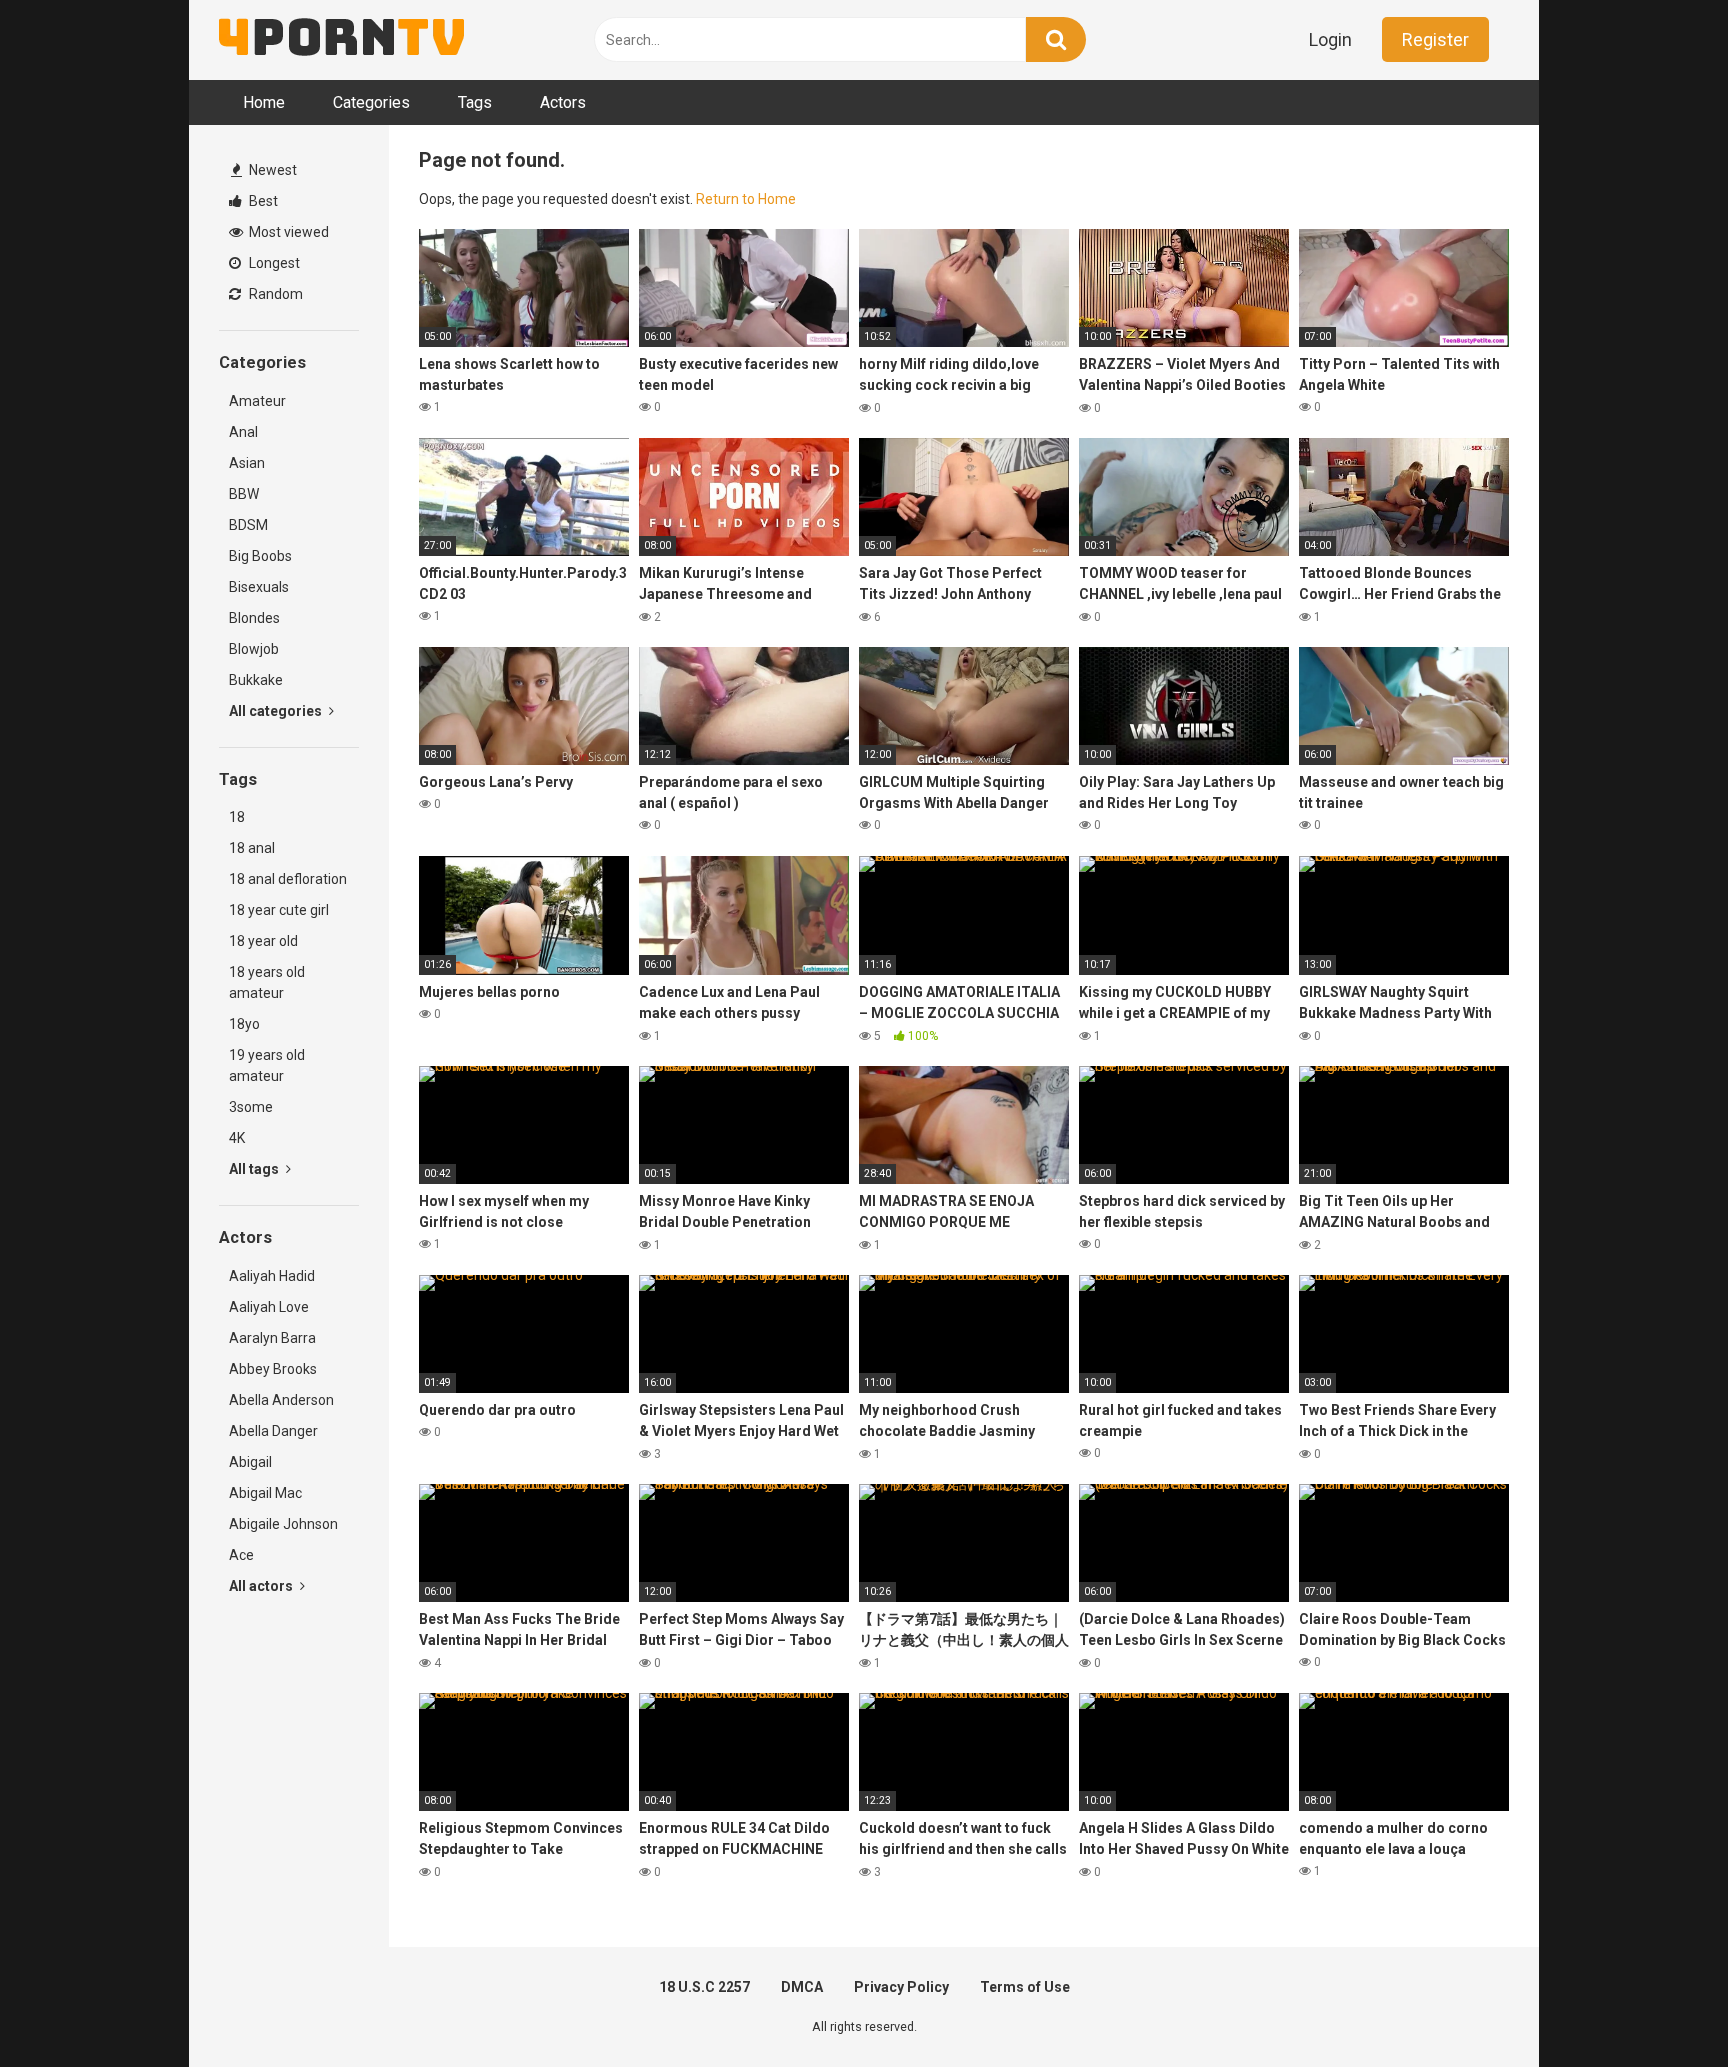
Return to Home (746, 199)
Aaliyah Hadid (272, 1276)
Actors (563, 102)
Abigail (250, 1462)
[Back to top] (1661, 2006)
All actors (262, 1586)
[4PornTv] (341, 40)
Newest (271, 170)
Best (262, 201)
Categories (371, 102)
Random (274, 294)
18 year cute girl (279, 910)
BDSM (248, 525)
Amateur (257, 401)
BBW (244, 494)
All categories (277, 711)
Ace (241, 1555)
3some (251, 1107)
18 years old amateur (267, 982)
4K (237, 1138)
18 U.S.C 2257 (704, 1987)
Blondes (254, 618)
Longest (273, 263)
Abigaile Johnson (283, 1524)
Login (1330, 39)
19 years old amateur (267, 1065)
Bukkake (256, 680)
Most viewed (287, 232)
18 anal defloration (288, 879)
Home (264, 102)
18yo (244, 1024)
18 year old (263, 941)
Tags (475, 102)
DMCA (802, 1987)
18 (237, 817)
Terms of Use (1025, 1987)
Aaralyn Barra (272, 1338)
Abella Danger (273, 1431)
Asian (247, 463)
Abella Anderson (281, 1400)
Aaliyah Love (269, 1307)
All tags (255, 1169)
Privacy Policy (901, 1987)
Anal (243, 432)
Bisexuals (259, 587)
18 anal (252, 848)
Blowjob (254, 649)
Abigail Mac (265, 1493)
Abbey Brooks (273, 1369)
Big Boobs (260, 556)
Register (1435, 39)
